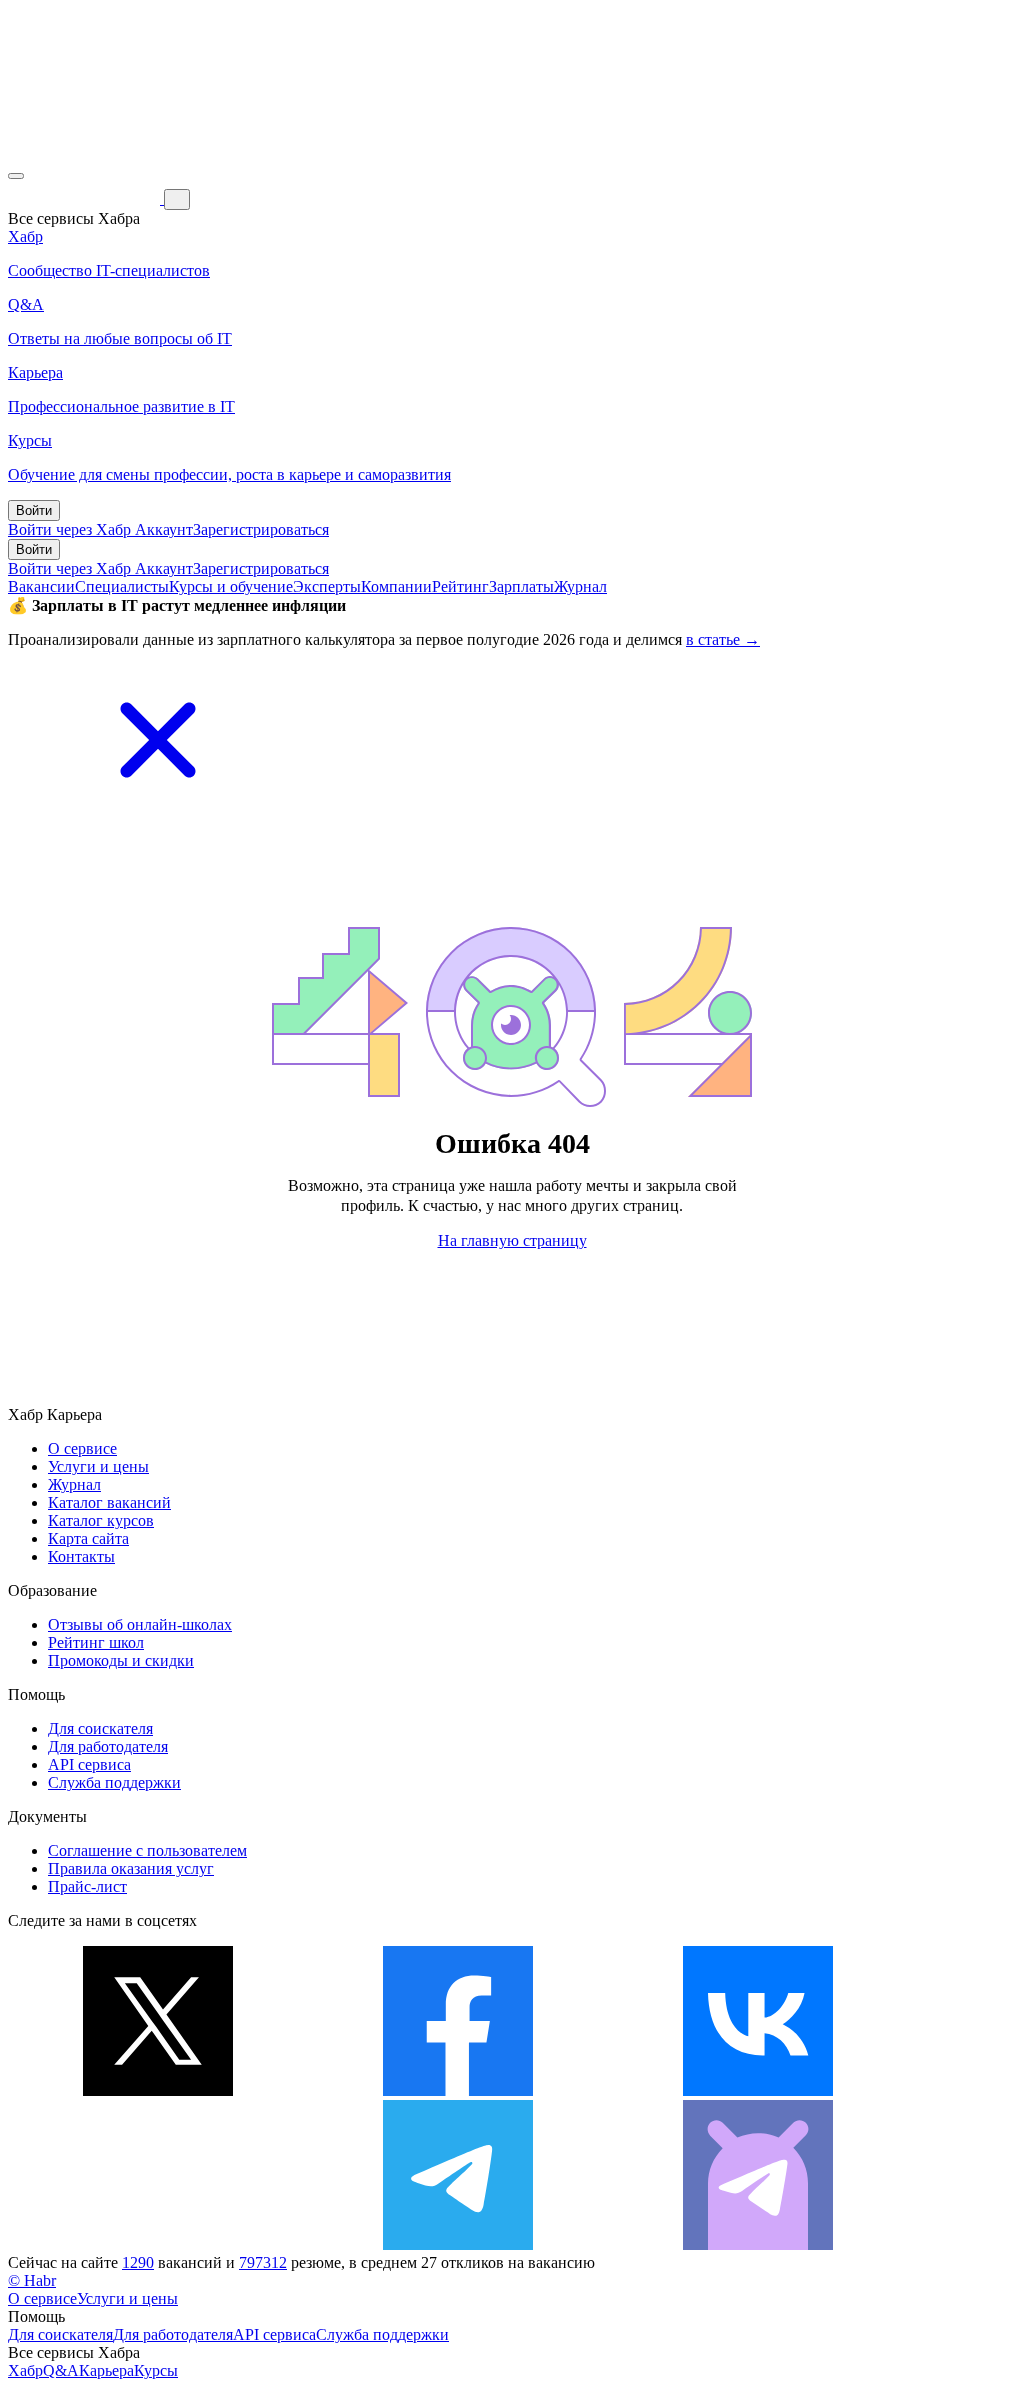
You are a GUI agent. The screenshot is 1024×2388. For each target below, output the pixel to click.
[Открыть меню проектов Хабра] (16, 176)
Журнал (580, 586)
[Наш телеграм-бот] (758, 2244)
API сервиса (89, 1764)
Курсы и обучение (231, 586)
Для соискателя (100, 1728)
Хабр (25, 2370)
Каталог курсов (101, 1520)
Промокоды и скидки (121, 1660)
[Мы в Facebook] (458, 2090)
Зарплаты (521, 586)
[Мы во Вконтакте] (758, 2090)
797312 (263, 2262)
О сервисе (82, 1448)
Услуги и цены (98, 1466)
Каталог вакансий (109, 1502)
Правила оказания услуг (131, 1868)
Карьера (106, 2370)
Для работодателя (108, 1746)
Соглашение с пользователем (147, 1850)
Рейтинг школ (96, 1642)
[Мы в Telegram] (458, 2244)
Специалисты (122, 586)
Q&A (61, 2370)
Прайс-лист (87, 1886)
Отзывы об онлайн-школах (140, 1624)
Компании (396, 586)
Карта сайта (88, 1538)
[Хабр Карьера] (86, 198)
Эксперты (327, 586)
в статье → (723, 639)
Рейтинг (460, 586)
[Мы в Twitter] (158, 2090)
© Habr (32, 2280)
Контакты (81, 1556)
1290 (138, 2262)
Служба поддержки (114, 1782)
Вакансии (41, 586)
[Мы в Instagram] (158, 2244)
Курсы (156, 2370)
